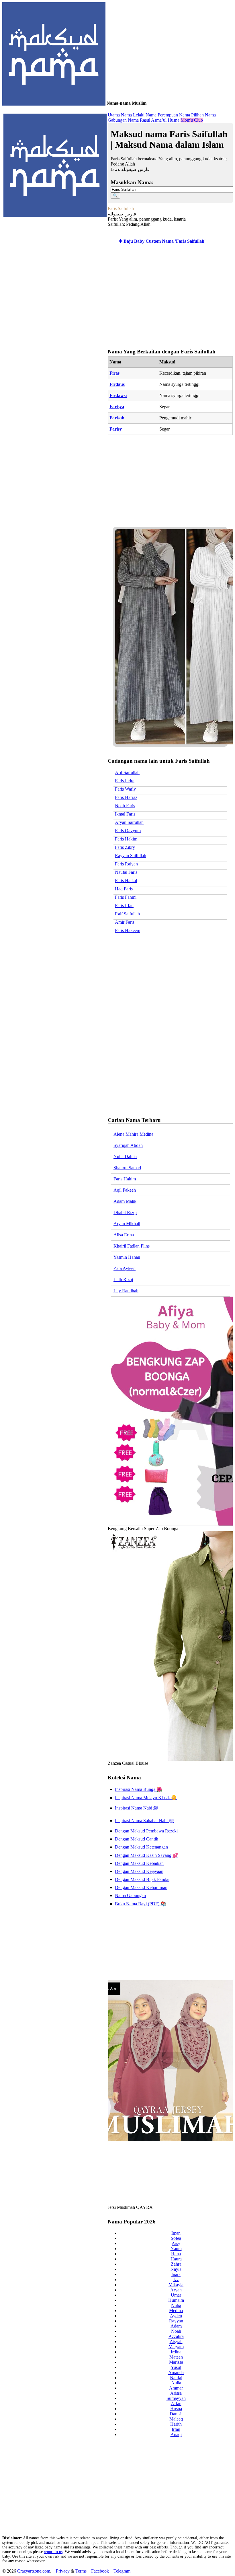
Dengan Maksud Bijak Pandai (142, 1879)
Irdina (176, 2352)
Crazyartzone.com (34, 2571)
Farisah (117, 418)
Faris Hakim (126, 839)
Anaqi (176, 2434)
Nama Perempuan (162, 115)
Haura (176, 2259)
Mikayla (176, 2285)
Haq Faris (124, 889)
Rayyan (176, 2321)
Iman (176, 2233)
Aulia (176, 2383)
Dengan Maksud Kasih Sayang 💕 (147, 1855)
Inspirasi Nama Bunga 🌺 (139, 1789)
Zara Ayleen (125, 1268)
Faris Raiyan (126, 864)
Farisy (116, 429)
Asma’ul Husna (165, 120)
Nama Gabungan (130, 1895)
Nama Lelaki (133, 115)
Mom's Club (192, 120)
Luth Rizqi (123, 1280)
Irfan (176, 2429)
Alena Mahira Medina (133, 1134)
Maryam (176, 2347)
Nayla (176, 2269)
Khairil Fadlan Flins (132, 1246)
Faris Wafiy (125, 789)
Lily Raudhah (126, 1291)
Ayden (176, 2316)
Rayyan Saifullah (131, 856)
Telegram (122, 2571)
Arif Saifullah (127, 772)
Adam (176, 2326)
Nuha (176, 2305)
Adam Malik (125, 1201)
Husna (176, 2409)
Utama (114, 115)
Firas (114, 373)
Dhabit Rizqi (125, 1212)
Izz (176, 2280)
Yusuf (176, 2367)
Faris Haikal (126, 881)
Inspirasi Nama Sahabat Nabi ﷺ (144, 1821)
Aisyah (176, 2341)
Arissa (176, 2393)
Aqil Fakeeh (125, 1190)
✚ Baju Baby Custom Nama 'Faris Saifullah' (162, 241)
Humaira (176, 2300)
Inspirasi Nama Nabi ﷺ (137, 1808)
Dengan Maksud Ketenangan (141, 1847)
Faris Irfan (124, 905)
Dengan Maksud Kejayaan (139, 1871)
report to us (53, 2552)
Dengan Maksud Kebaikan (139, 1863)
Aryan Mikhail (127, 1224)
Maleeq (176, 2419)
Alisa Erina (124, 1235)
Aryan (176, 2290)
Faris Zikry (125, 847)
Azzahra (176, 2336)
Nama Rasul (139, 120)
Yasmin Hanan (127, 1257)
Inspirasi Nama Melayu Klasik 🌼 (146, 1798)
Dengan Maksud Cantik (137, 1839)
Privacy (63, 2571)
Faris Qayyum (128, 831)
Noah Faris (125, 806)
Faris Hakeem (128, 930)
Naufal (176, 2378)
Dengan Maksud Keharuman (141, 1887)
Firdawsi (118, 395)
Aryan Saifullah (129, 822)
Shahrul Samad (127, 1168)
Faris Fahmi (126, 897)
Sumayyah (176, 2398)
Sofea (176, 2238)
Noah (176, 2331)
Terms (81, 2571)
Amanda (176, 2372)
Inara (176, 2274)
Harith (176, 2424)
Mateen (176, 2357)
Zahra (176, 2264)
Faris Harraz (126, 797)
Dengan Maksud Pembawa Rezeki (146, 1831)
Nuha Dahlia (125, 1156)
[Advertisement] (169, 297)
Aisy (176, 2243)
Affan (176, 2403)
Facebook (100, 2571)
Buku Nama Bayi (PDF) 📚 (141, 1904)
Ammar (176, 2388)
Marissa (176, 2362)
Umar (176, 2295)
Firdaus (117, 384)
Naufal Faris (126, 872)
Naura (176, 2249)
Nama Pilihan (191, 115)
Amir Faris (125, 922)
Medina (176, 2311)
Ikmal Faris (125, 814)
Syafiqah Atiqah (128, 1145)
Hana (176, 2254)
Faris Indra (125, 781)
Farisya (117, 407)
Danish (176, 2414)
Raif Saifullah (127, 914)
